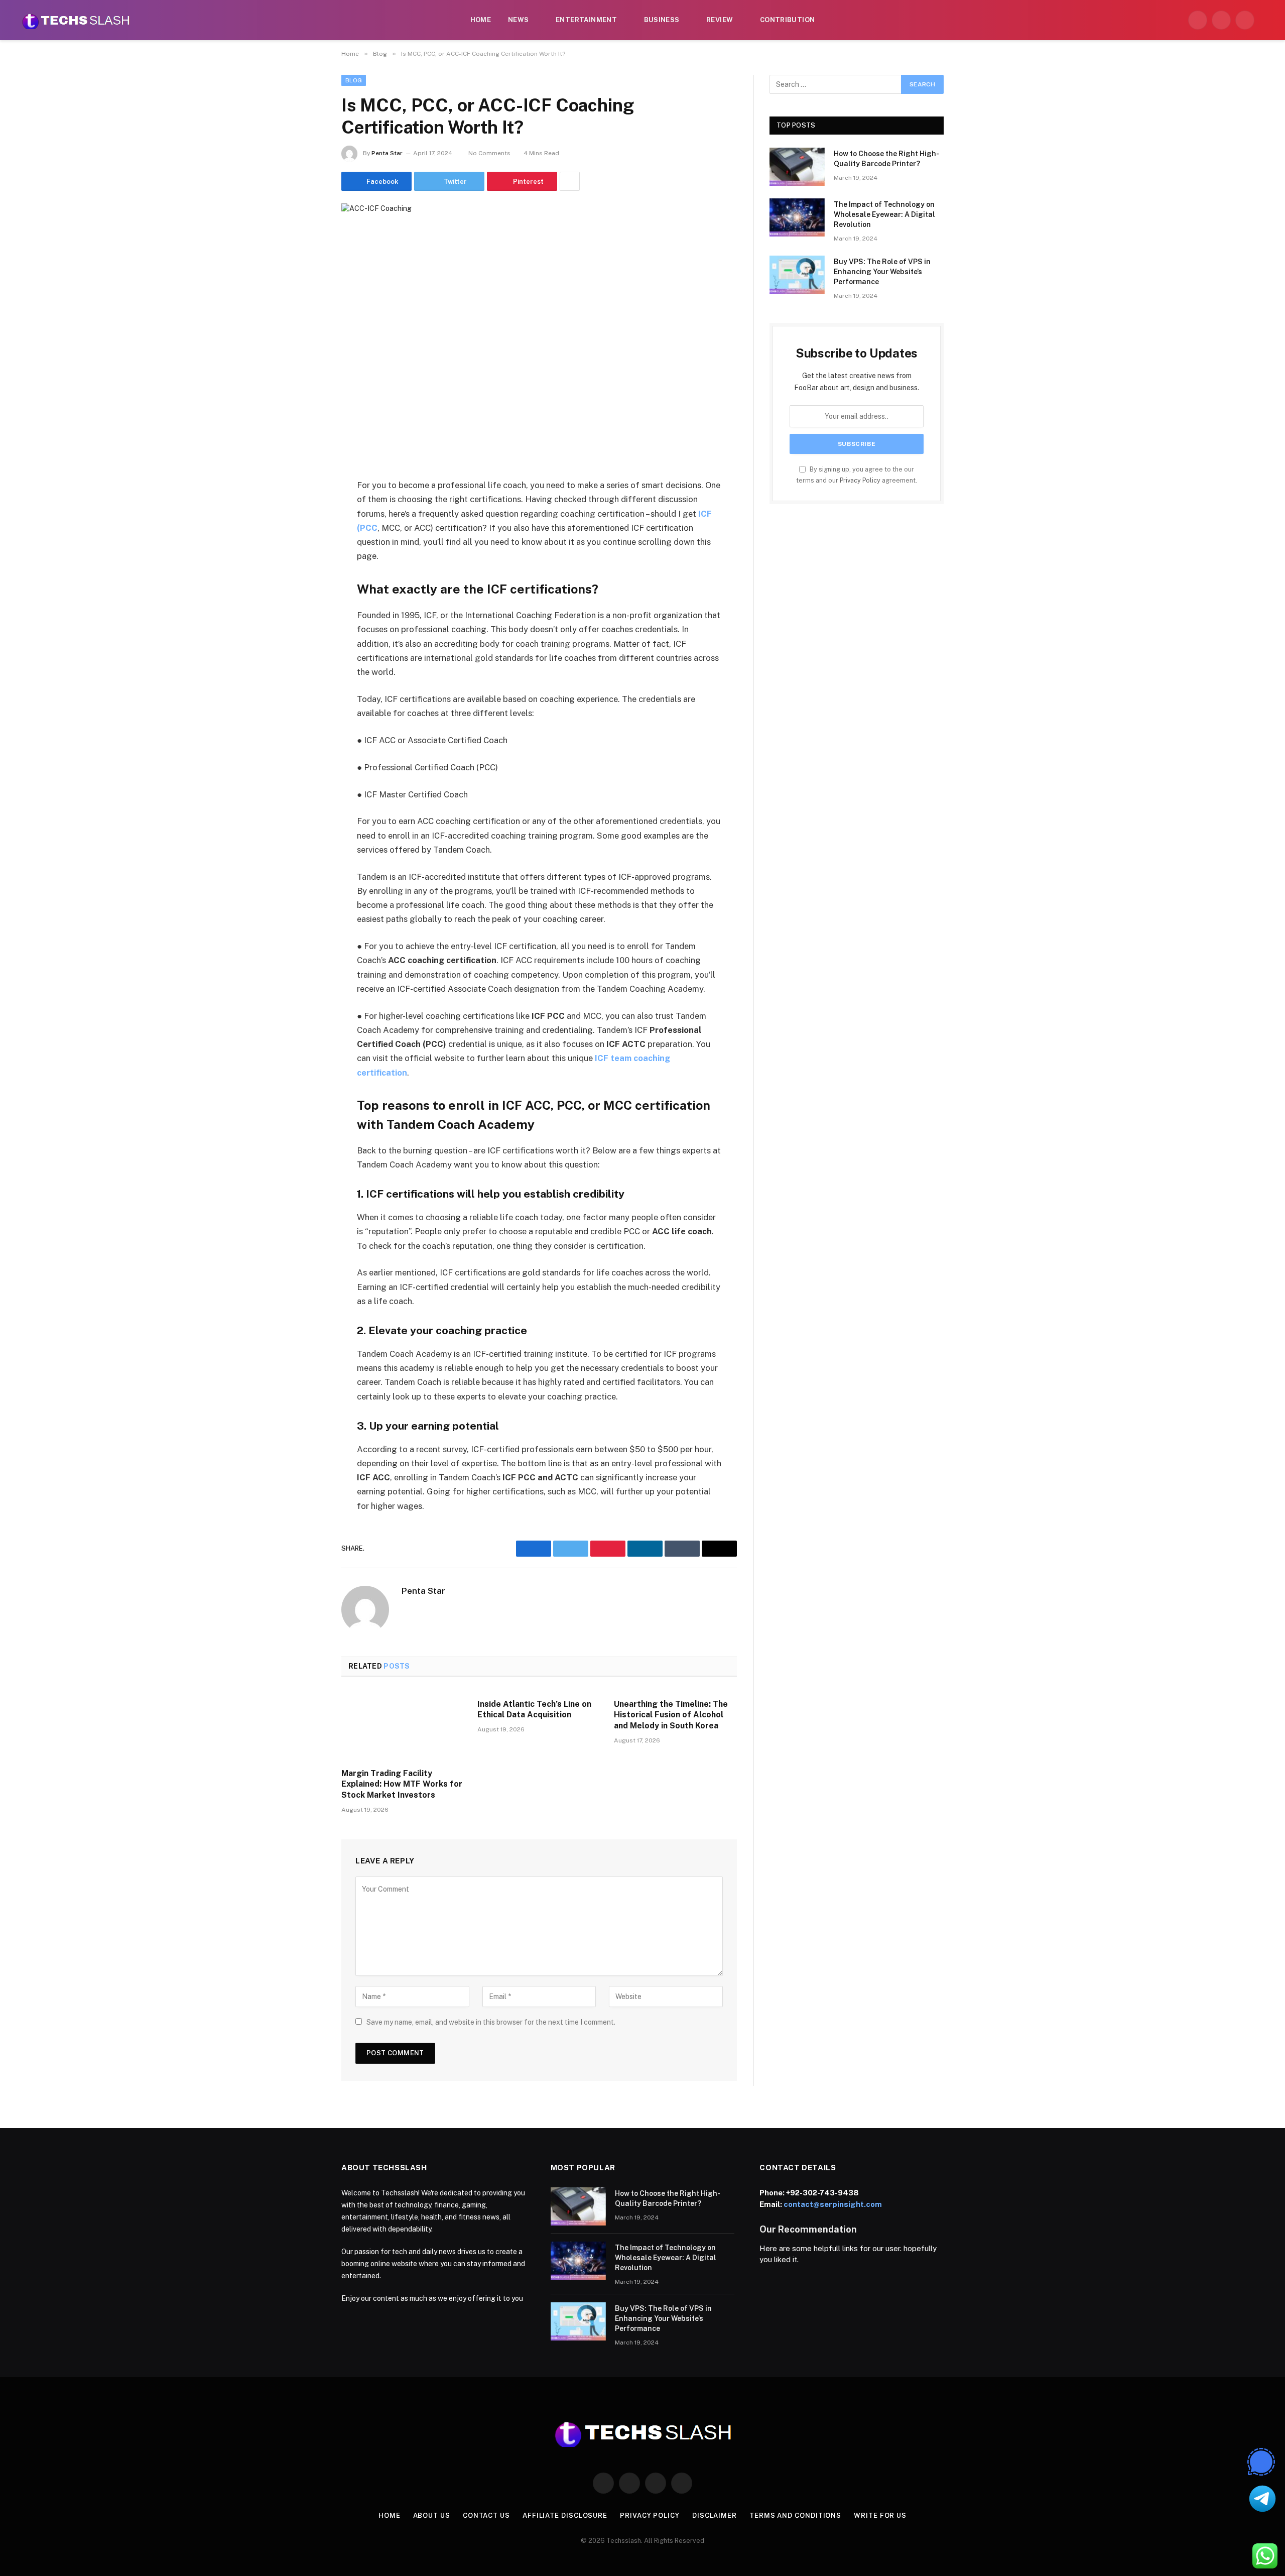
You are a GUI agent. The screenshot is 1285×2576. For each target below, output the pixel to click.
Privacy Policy (860, 480)
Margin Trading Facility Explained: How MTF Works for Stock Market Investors (402, 1784)
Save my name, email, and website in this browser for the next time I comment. (491, 2022)
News (519, 20)
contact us (486, 2515)
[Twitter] (306, 537)
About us (432, 2515)
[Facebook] (306, 512)
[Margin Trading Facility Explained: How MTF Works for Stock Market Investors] (403, 1725)
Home (481, 20)
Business (662, 20)
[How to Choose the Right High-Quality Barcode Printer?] (797, 167)
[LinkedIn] (306, 563)
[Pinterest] (306, 589)
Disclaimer (715, 2515)
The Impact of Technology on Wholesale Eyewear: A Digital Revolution (884, 214)
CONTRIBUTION (788, 20)
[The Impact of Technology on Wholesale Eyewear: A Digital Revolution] (797, 217)
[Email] (306, 614)
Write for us (880, 2515)
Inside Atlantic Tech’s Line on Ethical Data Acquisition (534, 1710)
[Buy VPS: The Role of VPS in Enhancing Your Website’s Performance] (797, 275)
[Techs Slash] (76, 20)
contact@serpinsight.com (833, 2204)
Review (720, 20)
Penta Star (387, 153)
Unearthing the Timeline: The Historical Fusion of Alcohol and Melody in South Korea (671, 1715)
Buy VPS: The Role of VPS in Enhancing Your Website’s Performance (882, 272)
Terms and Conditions (795, 2515)
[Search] (1266, 20)
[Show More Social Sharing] (570, 181)
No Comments (489, 153)
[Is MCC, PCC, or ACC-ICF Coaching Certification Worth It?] (539, 333)
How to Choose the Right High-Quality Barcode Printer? (886, 159)
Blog (354, 80)
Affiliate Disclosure (565, 2515)
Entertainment (586, 20)
